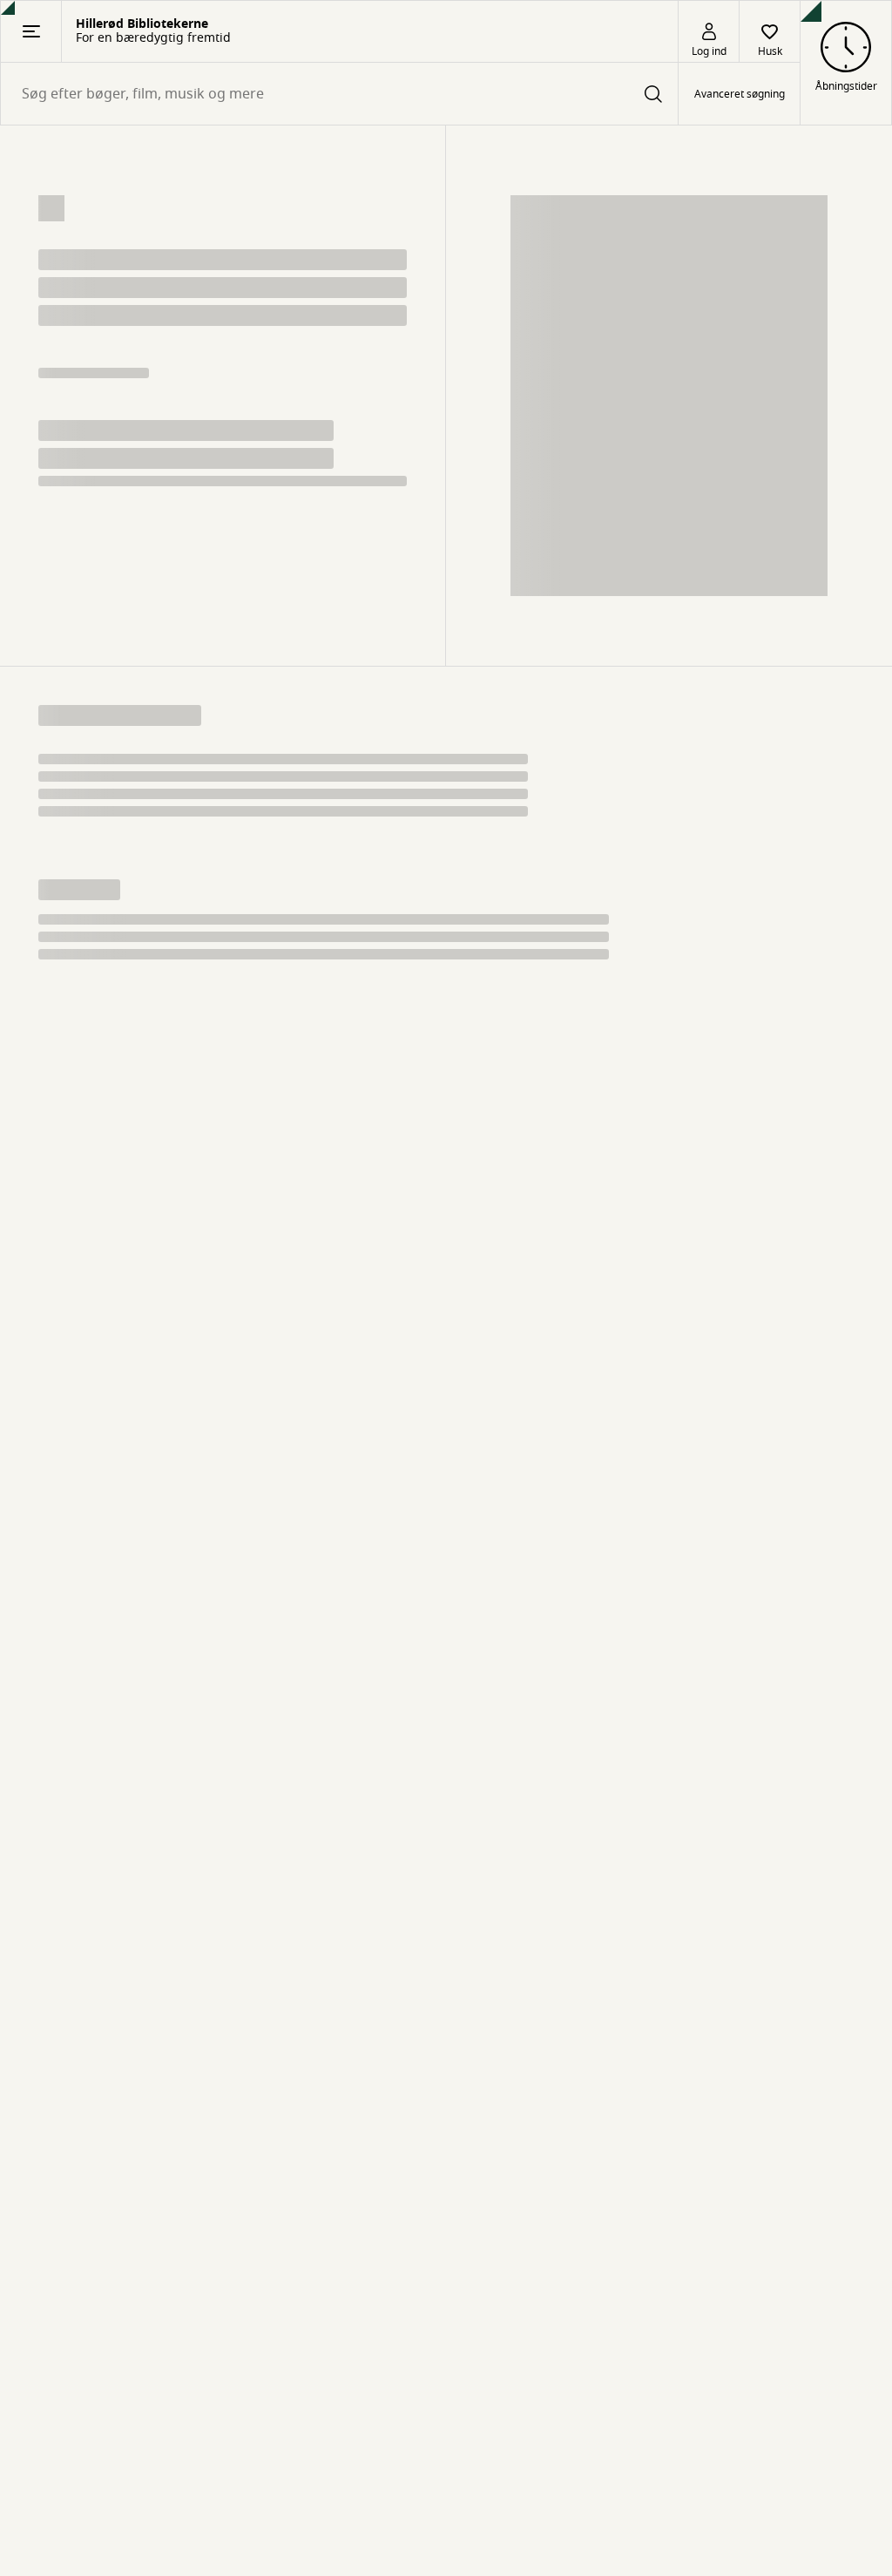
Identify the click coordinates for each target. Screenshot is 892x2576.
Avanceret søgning (740, 94)
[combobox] (339, 94)
